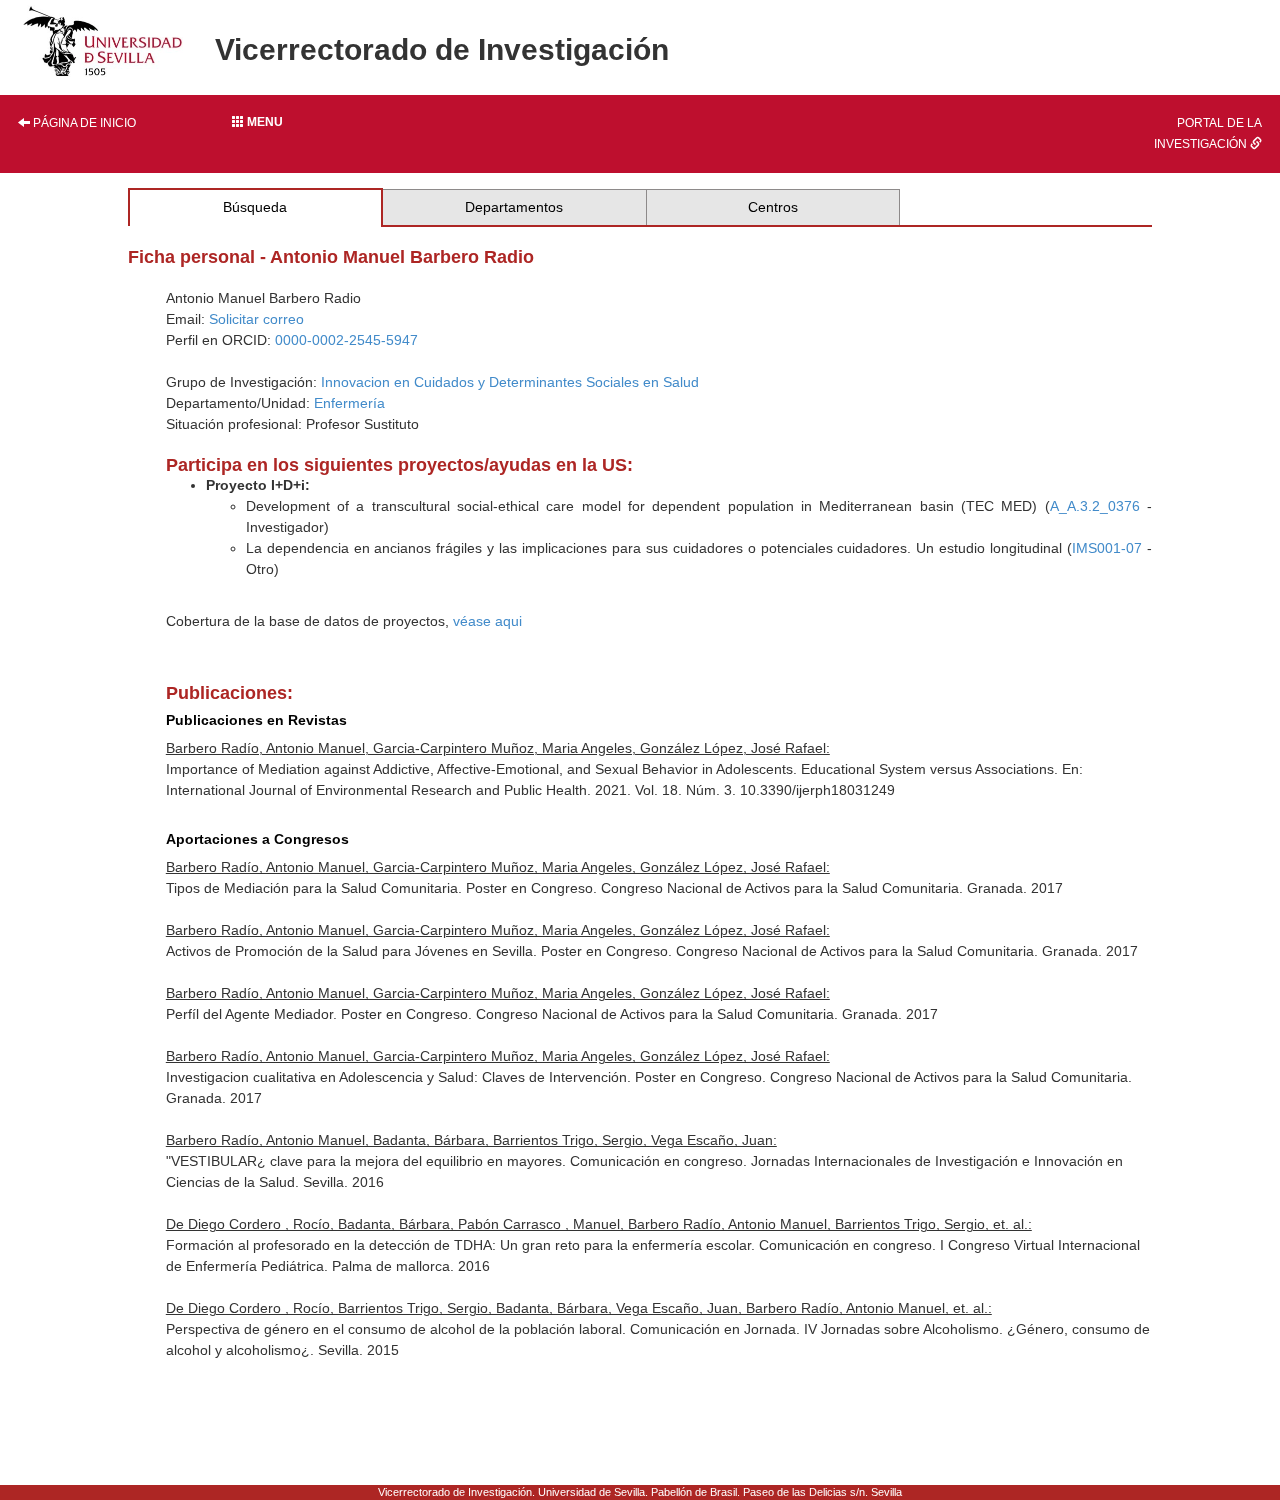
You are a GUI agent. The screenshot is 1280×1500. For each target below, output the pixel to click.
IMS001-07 (1107, 548)
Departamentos (514, 207)
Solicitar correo (256, 319)
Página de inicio (83, 123)
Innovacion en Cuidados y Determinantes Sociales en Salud (510, 382)
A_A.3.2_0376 (1095, 506)
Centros (773, 207)
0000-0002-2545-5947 (346, 340)
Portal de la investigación (1208, 133)
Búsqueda (255, 207)
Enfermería (349, 403)
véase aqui (487, 621)
